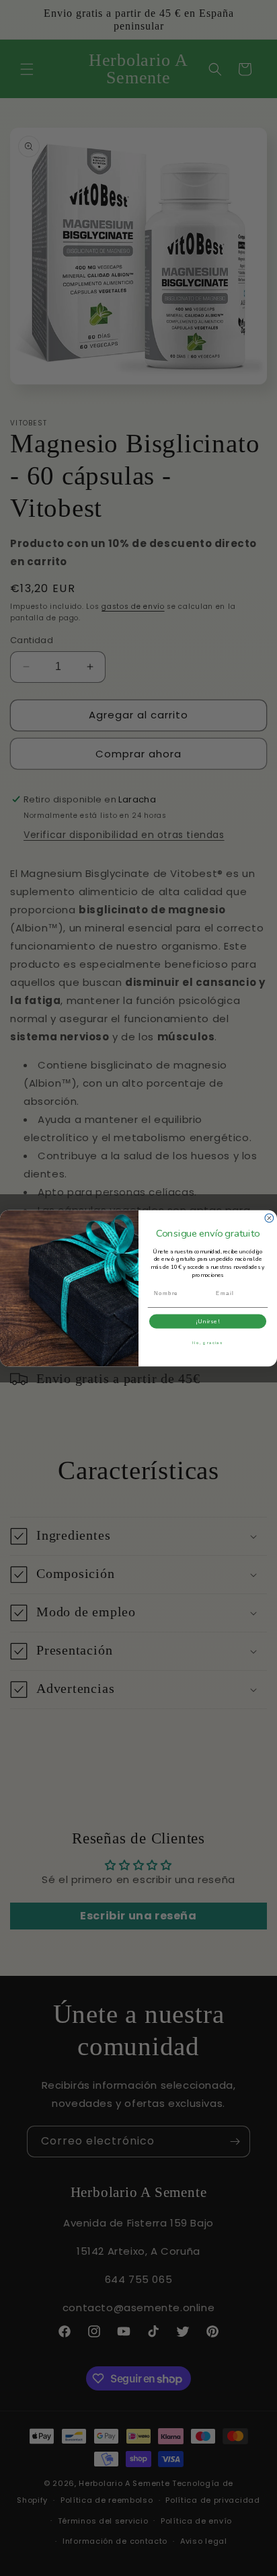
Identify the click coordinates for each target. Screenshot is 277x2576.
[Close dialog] (269, 1218)
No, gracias (208, 1342)
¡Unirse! (207, 1321)
